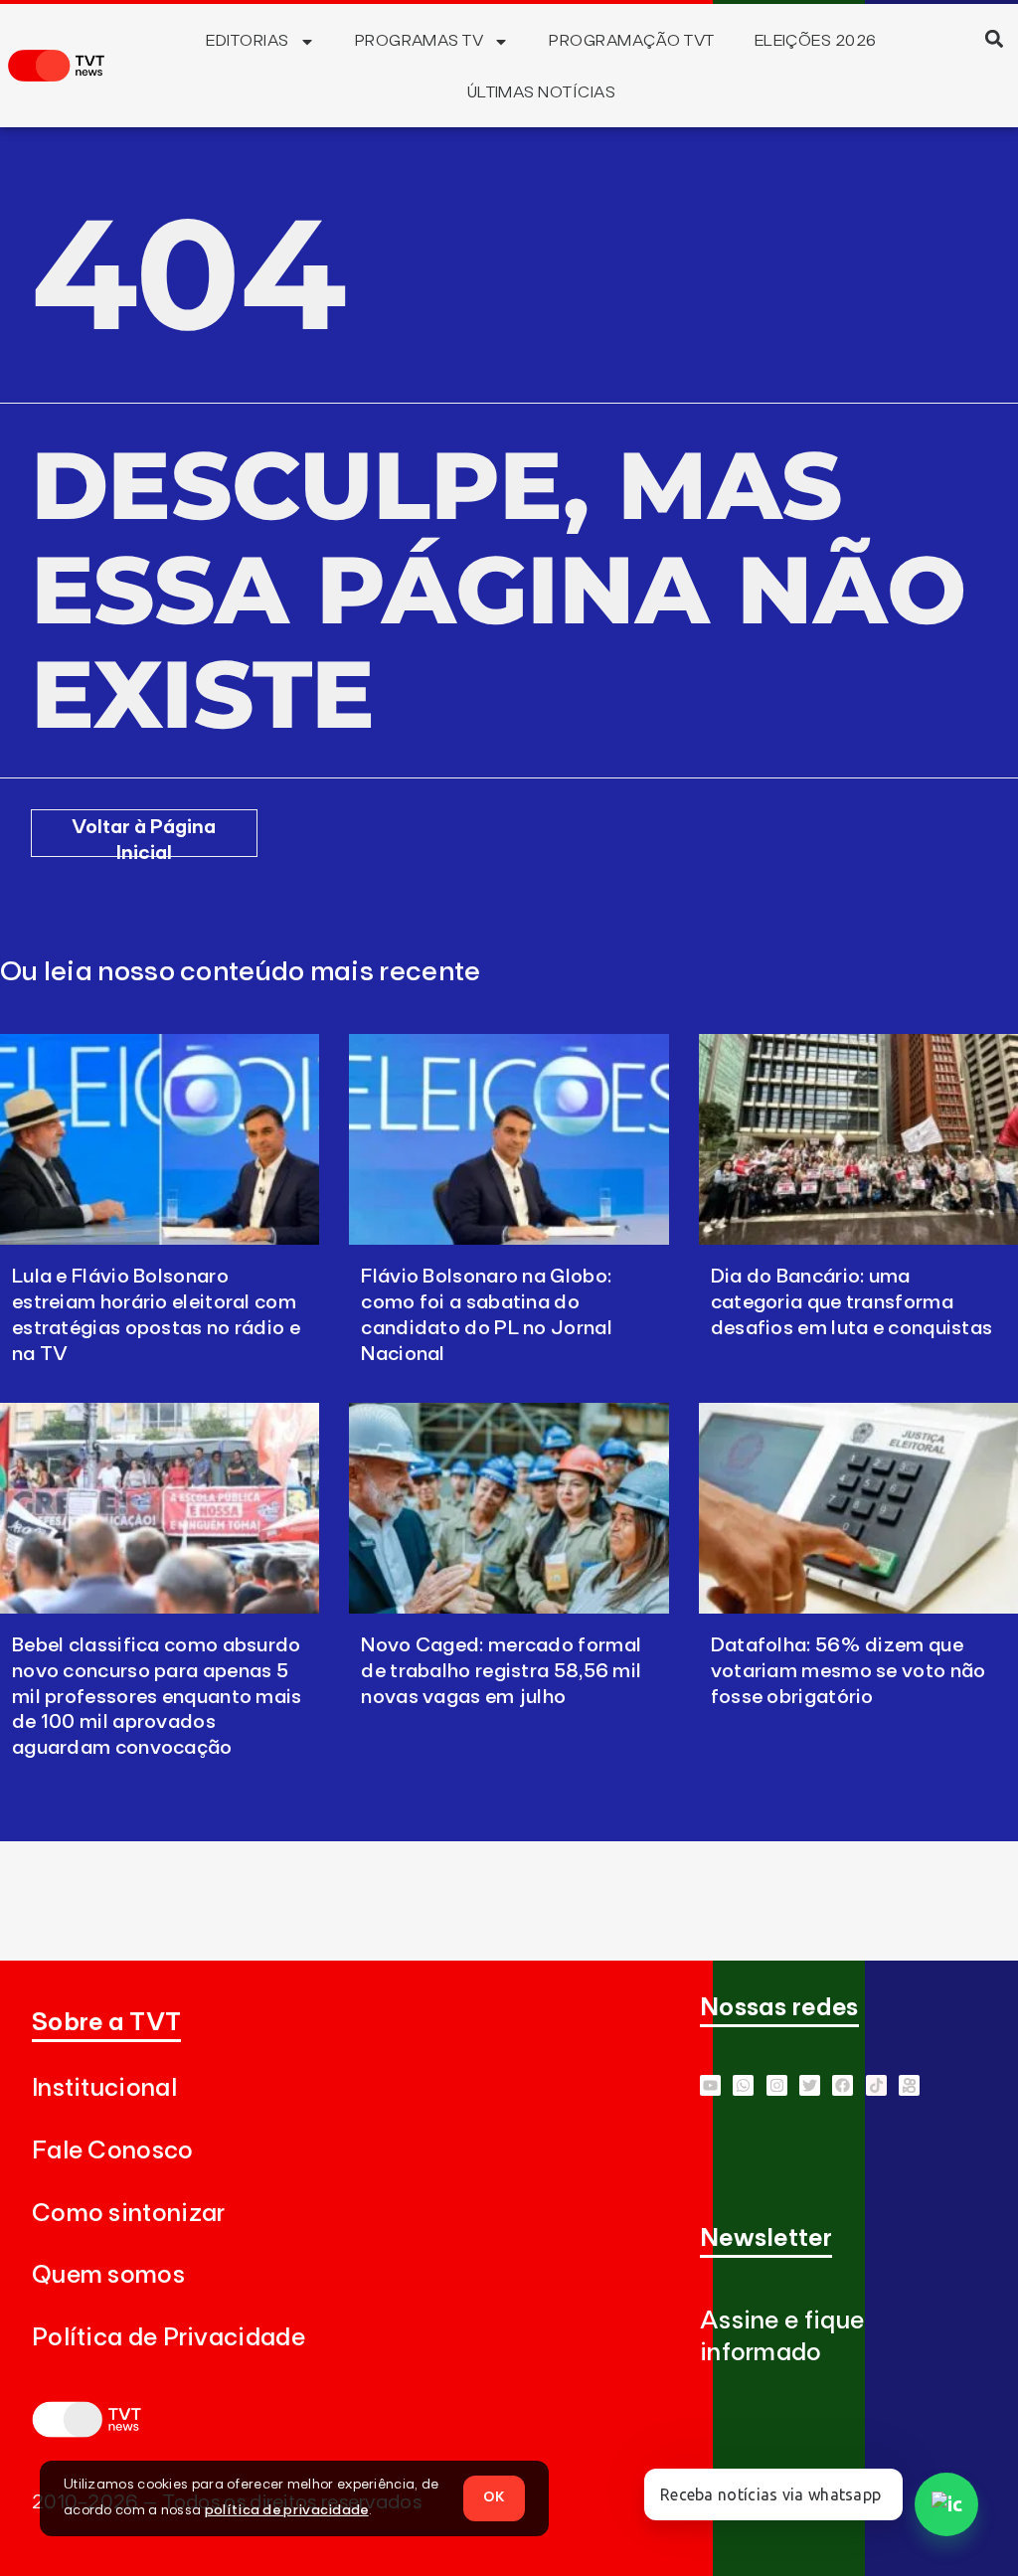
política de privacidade (287, 2510)
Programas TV (420, 41)
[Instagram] (777, 2085)
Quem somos (108, 2275)
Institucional (104, 2088)
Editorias (247, 41)
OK (494, 2497)
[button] (995, 38)
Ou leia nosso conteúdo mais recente (241, 972)
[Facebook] (843, 2085)
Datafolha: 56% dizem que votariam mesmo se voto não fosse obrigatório (848, 1671)
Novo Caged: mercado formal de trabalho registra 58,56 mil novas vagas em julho (501, 1671)
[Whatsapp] (743, 2085)
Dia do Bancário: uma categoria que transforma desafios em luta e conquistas (852, 1302)
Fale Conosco (113, 2151)
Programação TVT (631, 41)
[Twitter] (810, 2085)
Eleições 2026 (816, 41)
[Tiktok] (876, 2085)
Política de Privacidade (169, 2338)
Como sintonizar (129, 2214)
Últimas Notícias (542, 92)
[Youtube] (710, 2085)
